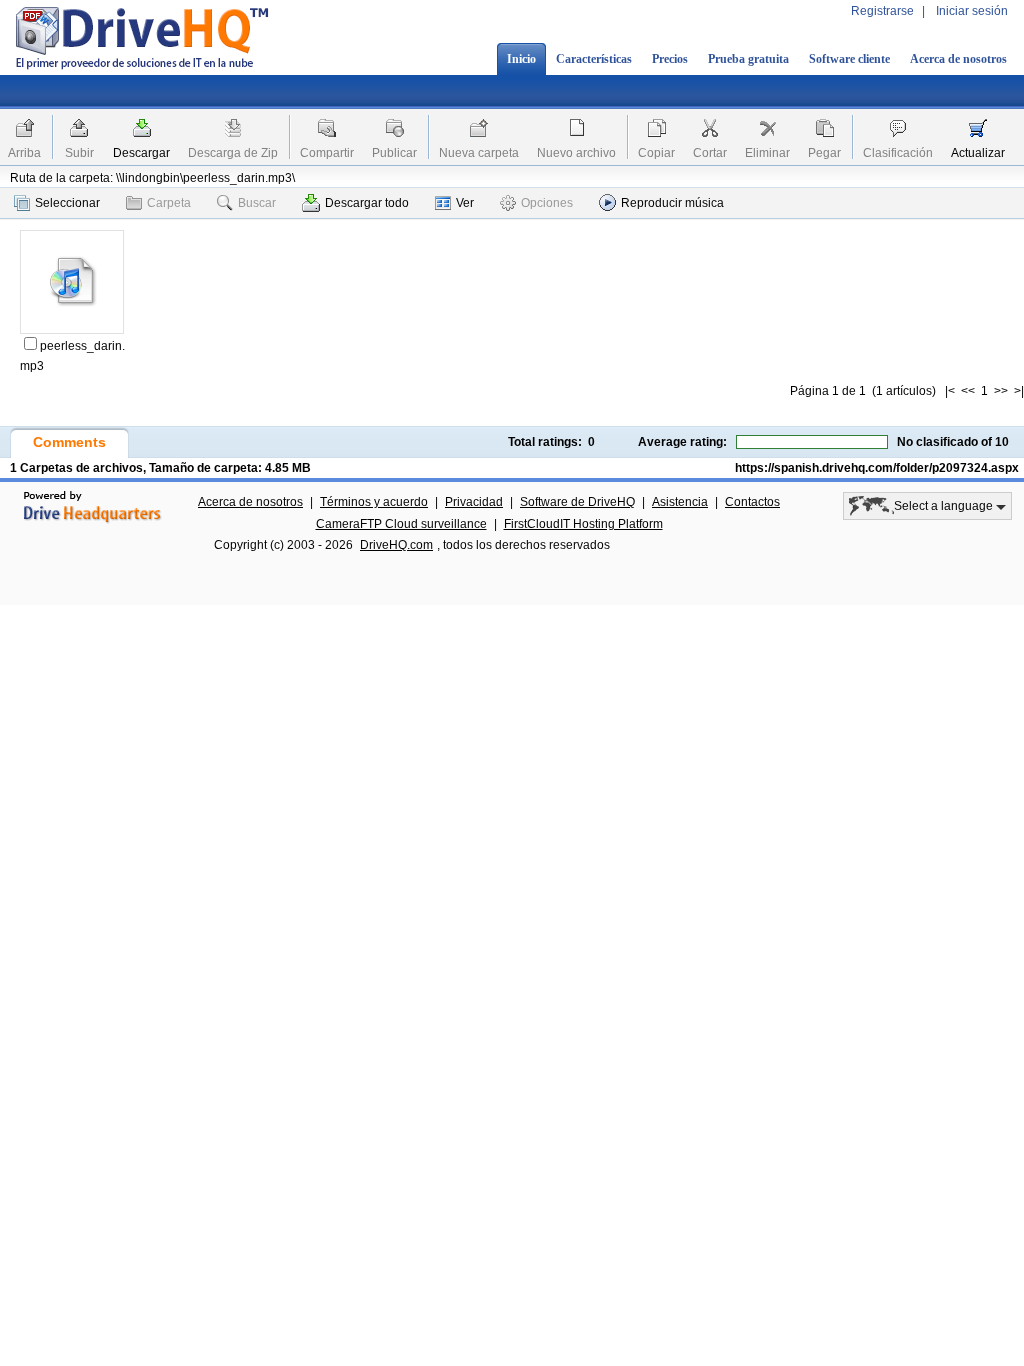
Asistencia (680, 502)
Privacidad (474, 502)
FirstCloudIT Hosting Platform (583, 524)
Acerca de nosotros (958, 59)
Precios (670, 59)
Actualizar (978, 153)
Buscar (257, 203)
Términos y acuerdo (374, 502)
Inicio (521, 59)
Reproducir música (672, 203)
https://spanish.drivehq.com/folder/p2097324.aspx (877, 468)
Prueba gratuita (748, 59)
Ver (465, 203)
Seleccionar (67, 203)
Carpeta (169, 203)
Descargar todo (367, 203)
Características (594, 59)
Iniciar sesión (972, 11)
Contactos (752, 502)
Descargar (141, 153)
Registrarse (882, 11)
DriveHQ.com (396, 545)
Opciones (547, 203)
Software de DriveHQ (577, 502)
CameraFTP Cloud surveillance (401, 524)
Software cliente (849, 59)
